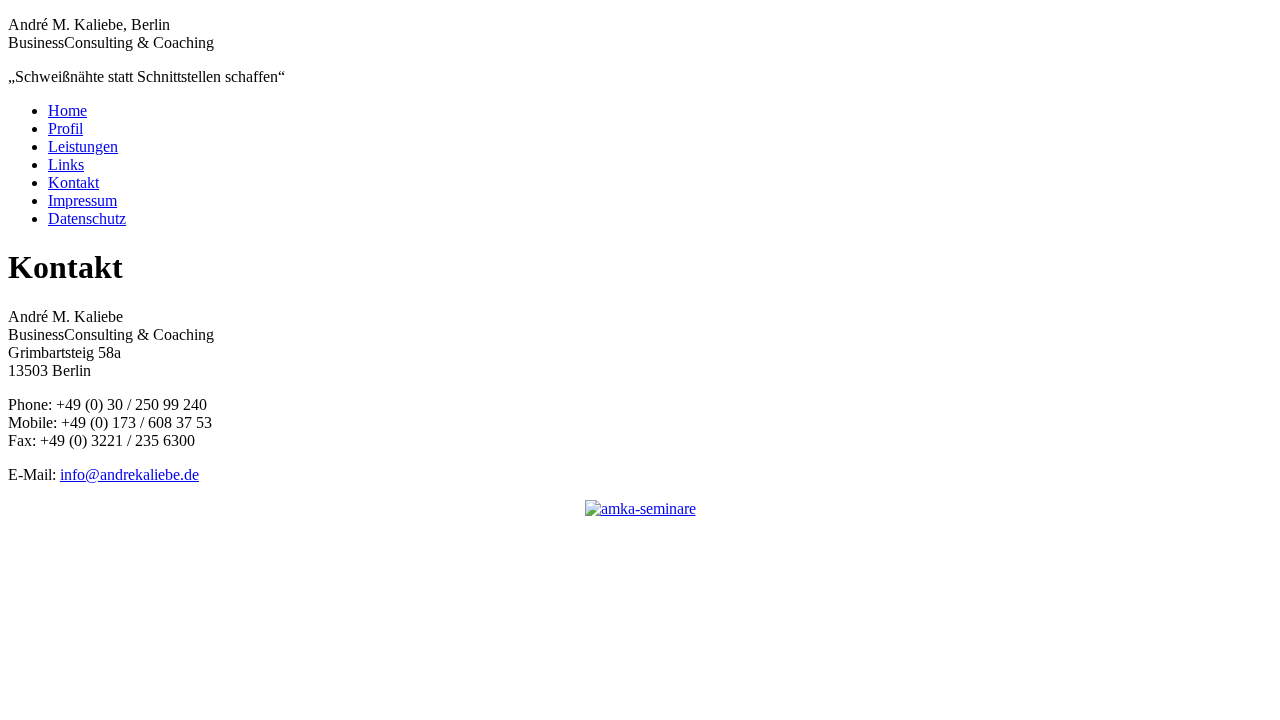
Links (66, 164)
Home (67, 110)
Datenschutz (87, 218)
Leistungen (83, 146)
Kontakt (73, 182)
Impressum (82, 200)
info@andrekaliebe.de (129, 474)
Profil (65, 128)
